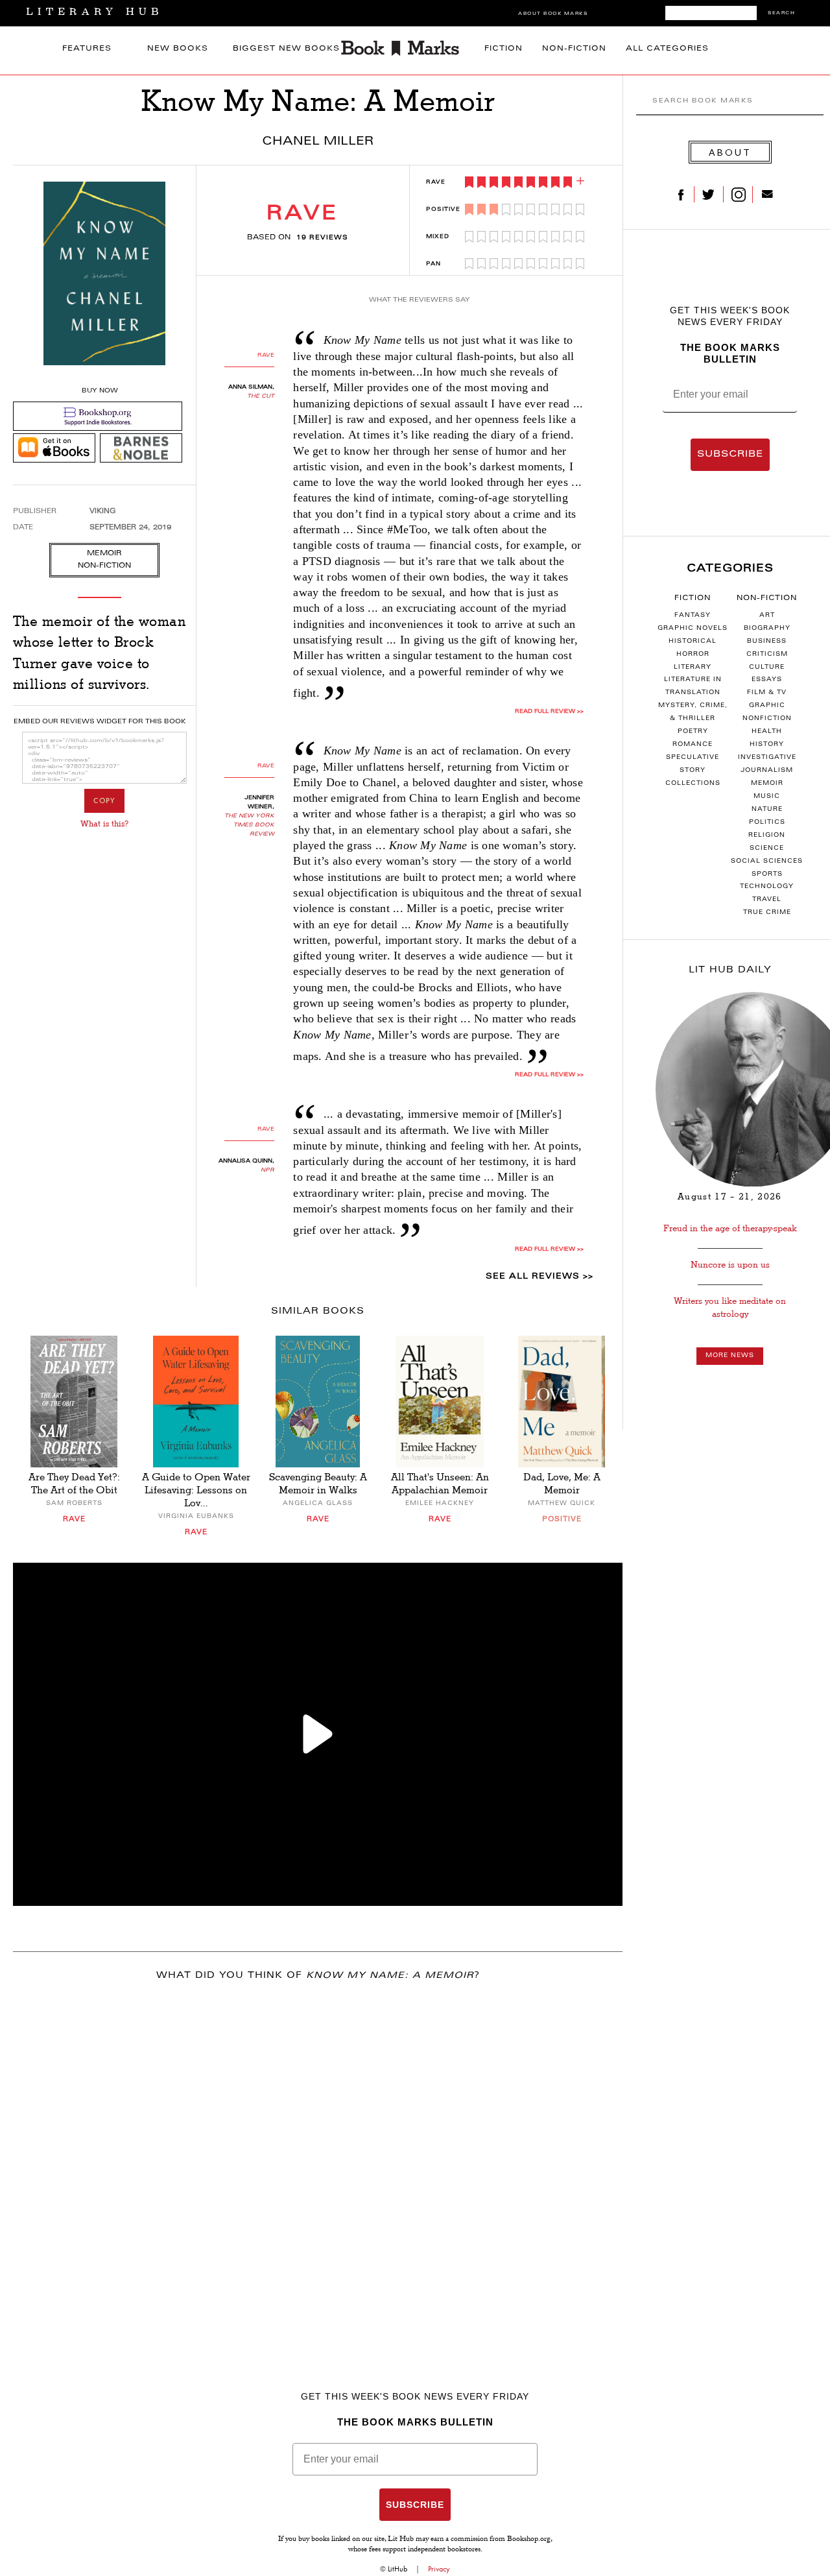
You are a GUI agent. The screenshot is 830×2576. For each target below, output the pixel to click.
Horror (693, 655)
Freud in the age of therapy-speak (730, 1228)
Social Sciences (767, 861)
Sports (767, 874)
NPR (267, 1170)
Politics (767, 823)
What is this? (104, 824)
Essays (767, 680)
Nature (767, 810)
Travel (767, 900)
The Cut (261, 396)
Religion (767, 836)
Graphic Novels (693, 629)
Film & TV (767, 693)
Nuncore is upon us (730, 1265)
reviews (322, 238)
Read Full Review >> (549, 712)
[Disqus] (318, 2163)
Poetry (693, 732)
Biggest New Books (286, 49)
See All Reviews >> (539, 1277)
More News (730, 1356)
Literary (693, 668)
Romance (693, 745)
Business (767, 642)
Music (767, 797)
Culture (767, 668)
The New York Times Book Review (249, 825)
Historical (693, 642)
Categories (730, 569)
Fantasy (693, 616)
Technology (767, 887)
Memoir (767, 784)
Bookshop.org (529, 2540)
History (767, 745)
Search (781, 13)
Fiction (504, 49)
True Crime (767, 913)
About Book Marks (553, 14)
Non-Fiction (574, 49)
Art (767, 616)
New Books (178, 49)
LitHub (397, 2569)
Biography (767, 629)
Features (87, 49)
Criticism (767, 655)
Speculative (693, 758)
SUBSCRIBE (730, 455)
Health (767, 732)
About (730, 152)
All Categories (667, 49)
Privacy (439, 2569)
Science (767, 849)
